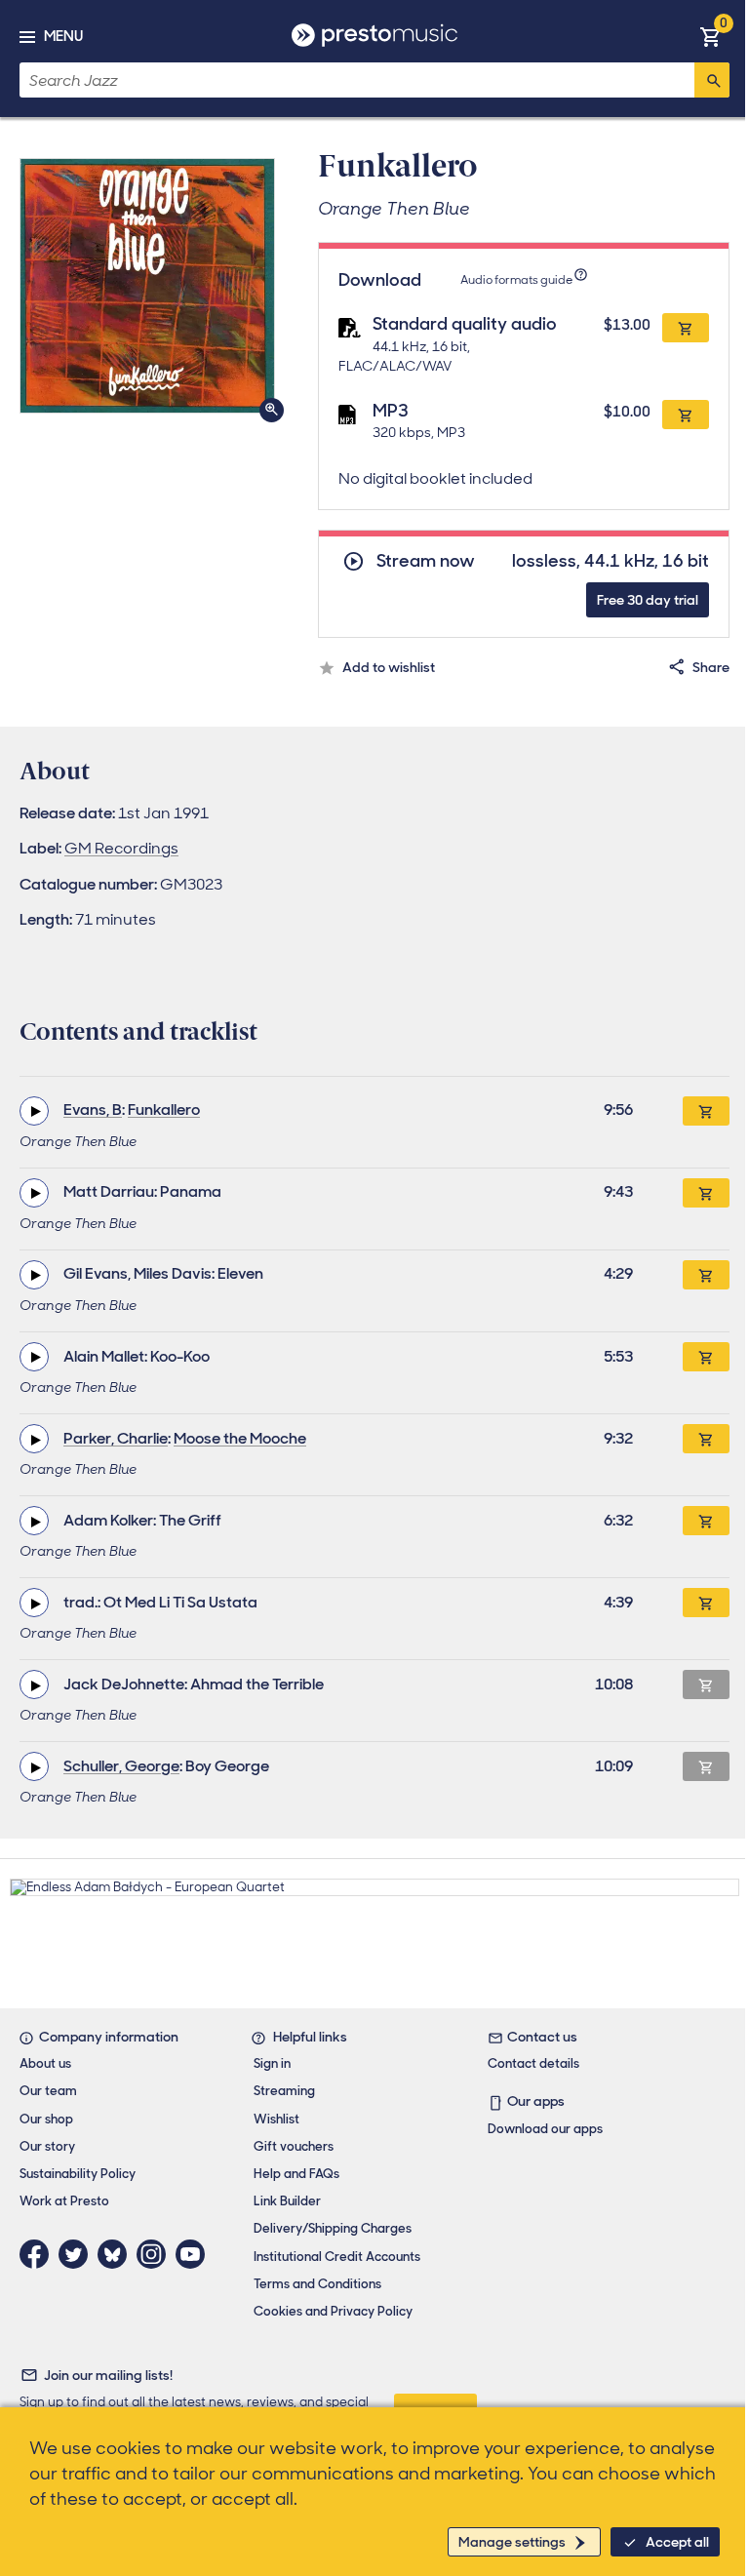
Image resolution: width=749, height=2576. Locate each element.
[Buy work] (706, 1111)
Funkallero (164, 1110)
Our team (48, 2091)
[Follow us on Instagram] (156, 2254)
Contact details (533, 2063)
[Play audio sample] (34, 1111)
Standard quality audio (465, 324)
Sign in (272, 2063)
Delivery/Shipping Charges (333, 2228)
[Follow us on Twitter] (78, 2254)
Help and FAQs (296, 2174)
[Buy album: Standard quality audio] (686, 328)
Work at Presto (64, 2201)
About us (45, 2063)
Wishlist (276, 2119)
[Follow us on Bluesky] (117, 2254)
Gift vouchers (294, 2146)
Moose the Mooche (240, 1438)
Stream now (426, 561)
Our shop (46, 2119)
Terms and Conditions (317, 2284)
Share (711, 667)
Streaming (284, 2091)
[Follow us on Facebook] (39, 2254)
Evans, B (93, 1110)
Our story (47, 2146)
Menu (63, 36)
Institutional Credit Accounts (337, 2257)
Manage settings (512, 2542)
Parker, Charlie (116, 1438)
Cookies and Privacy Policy (333, 2311)
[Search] (712, 80)
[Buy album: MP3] (686, 415)
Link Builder (287, 2201)
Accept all (677, 2542)
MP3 (391, 411)
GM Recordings (121, 848)
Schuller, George (121, 1766)
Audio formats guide (516, 280)
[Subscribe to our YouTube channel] (195, 2254)
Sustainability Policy (78, 2174)
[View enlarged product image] (147, 286)
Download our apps (545, 2129)
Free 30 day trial (648, 600)
